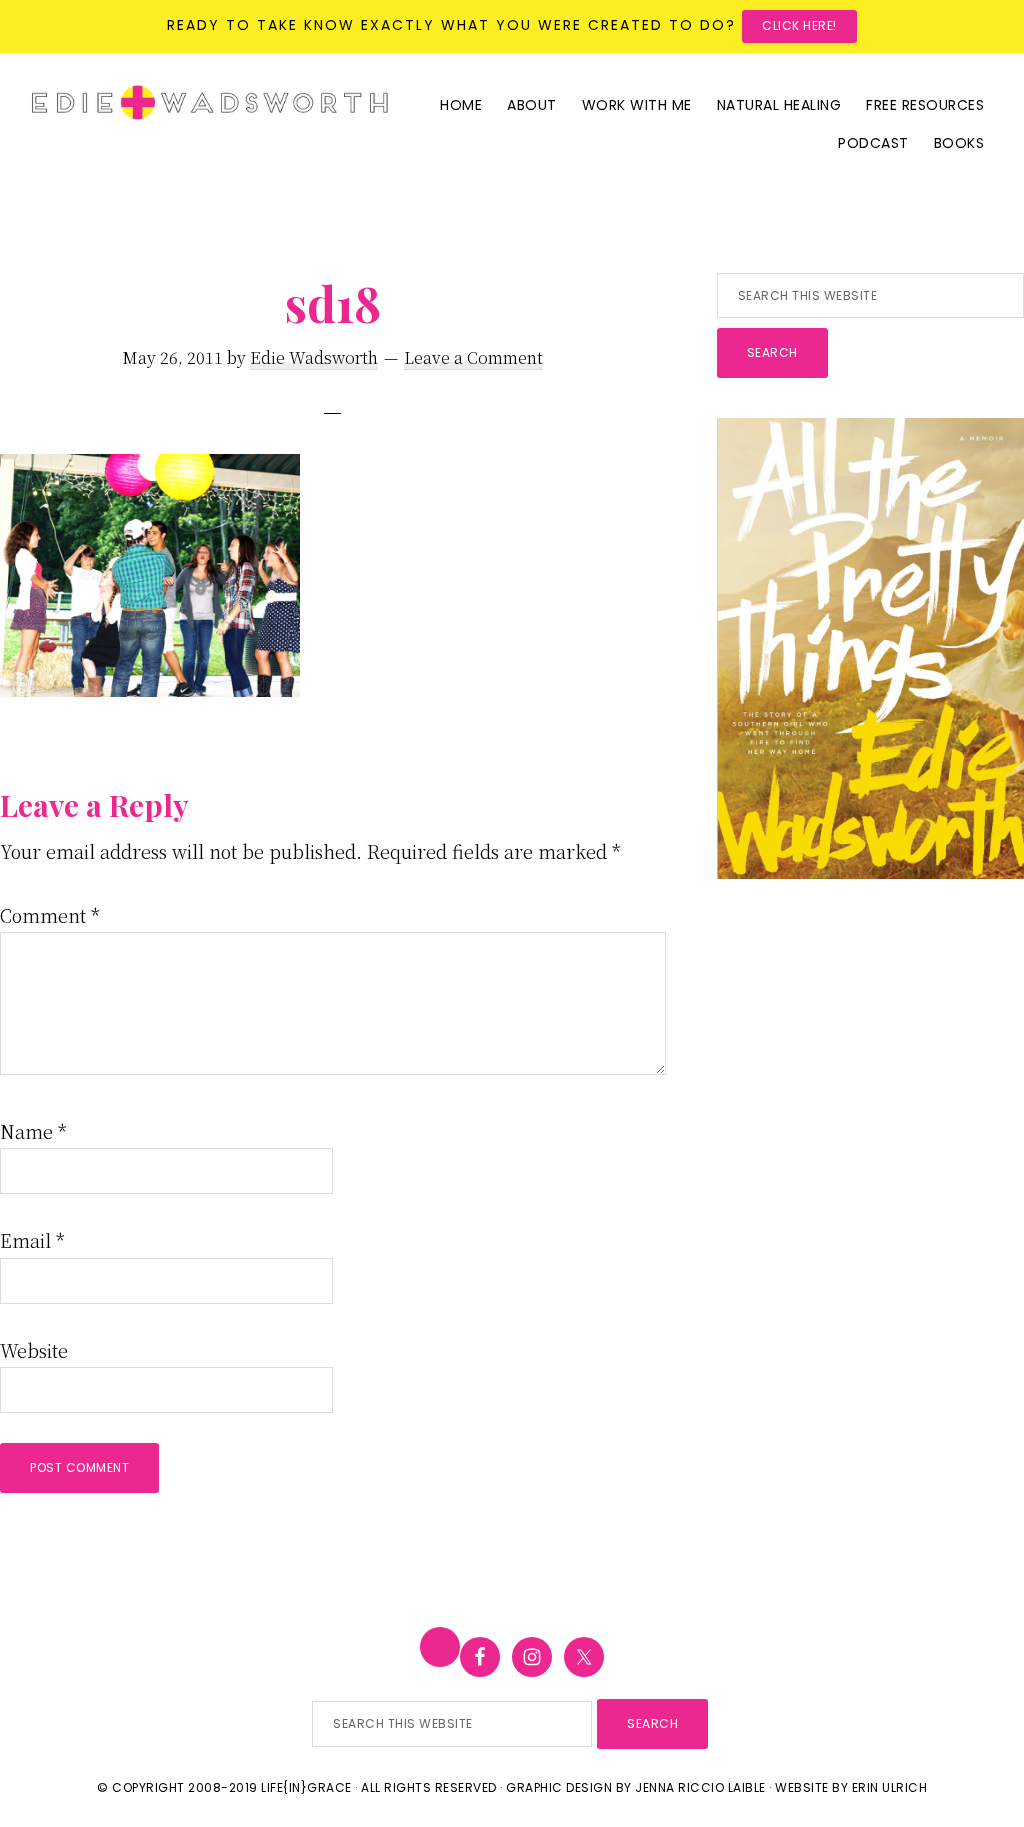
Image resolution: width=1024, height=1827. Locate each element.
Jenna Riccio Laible (700, 1787)
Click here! (799, 25)
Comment (50, 915)
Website (34, 1350)
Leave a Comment (473, 357)
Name (33, 1131)
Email (32, 1240)
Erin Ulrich (890, 1787)
